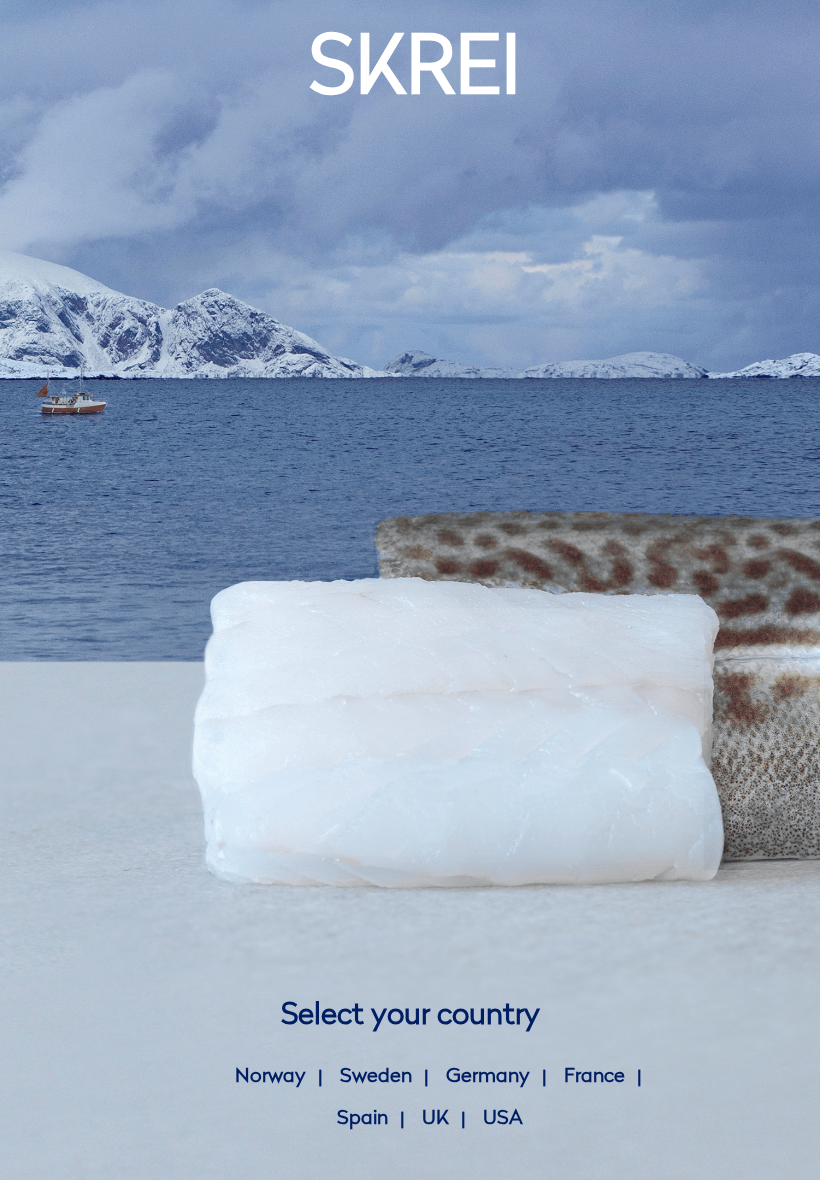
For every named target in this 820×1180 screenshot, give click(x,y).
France (594, 1077)
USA (503, 1119)
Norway (270, 1077)
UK (435, 1119)
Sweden (376, 1077)
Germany (488, 1077)
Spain (362, 1119)
